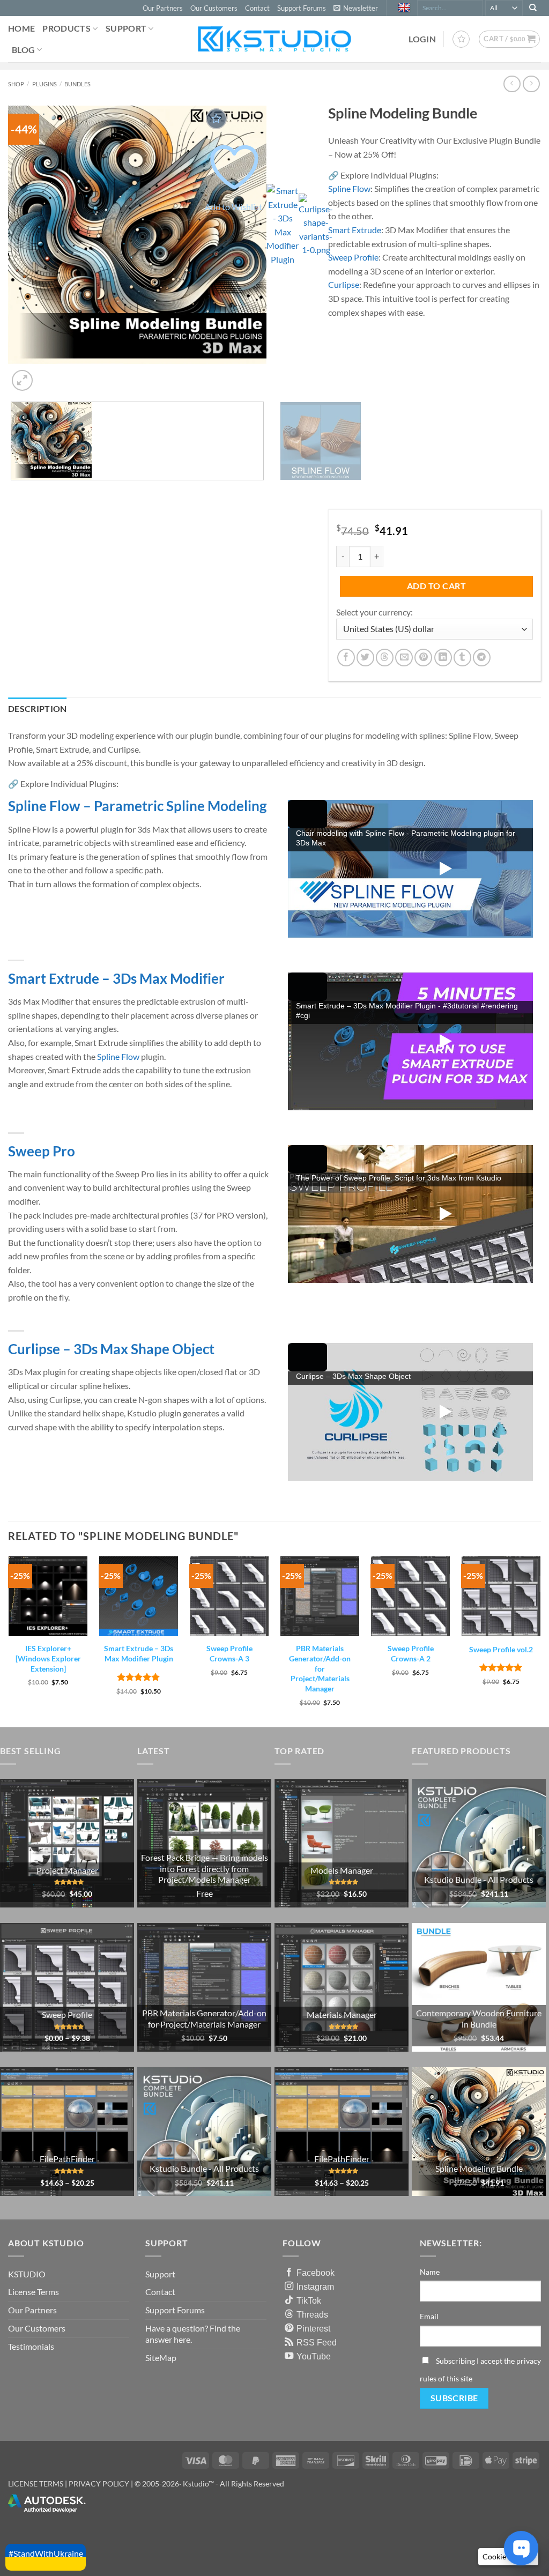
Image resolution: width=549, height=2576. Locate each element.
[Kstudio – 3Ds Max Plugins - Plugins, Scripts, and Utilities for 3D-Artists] (274, 39)
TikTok (309, 2300)
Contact (257, 8)
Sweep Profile (353, 257)
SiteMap (161, 2358)
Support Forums (302, 8)
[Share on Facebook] (346, 658)
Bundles (77, 84)
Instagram (315, 2287)
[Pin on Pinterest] (423, 658)
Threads (312, 2314)
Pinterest (313, 2328)
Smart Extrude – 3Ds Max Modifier (116, 978)
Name (430, 2272)
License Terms (34, 2292)
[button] (356, 8)
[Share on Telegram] (482, 658)
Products (66, 28)
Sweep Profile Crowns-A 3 (229, 1653)
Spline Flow (349, 188)
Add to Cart (436, 586)
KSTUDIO (27, 2274)
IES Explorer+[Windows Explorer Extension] (48, 1658)
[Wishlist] (461, 39)
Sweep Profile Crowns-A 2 (411, 1653)
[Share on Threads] (385, 658)
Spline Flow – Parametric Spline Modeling (137, 806)
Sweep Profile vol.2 (501, 1649)
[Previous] (13, 662)
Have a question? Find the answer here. (193, 2334)
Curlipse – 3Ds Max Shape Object (111, 1349)
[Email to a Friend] (404, 658)
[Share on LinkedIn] (443, 658)
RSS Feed (317, 2342)
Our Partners (163, 8)
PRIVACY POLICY (99, 2484)
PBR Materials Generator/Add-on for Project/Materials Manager (320, 1668)
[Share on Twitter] (365, 658)
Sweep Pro (42, 1151)
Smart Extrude (355, 230)
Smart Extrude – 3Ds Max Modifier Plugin (139, 1653)
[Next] (48, 374)
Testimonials (31, 2346)
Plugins (44, 84)
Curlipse (344, 284)
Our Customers (214, 8)
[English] (406, 8)
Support (126, 28)
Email (429, 2316)
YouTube (314, 2356)
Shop (16, 84)
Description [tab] (38, 708)
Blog (23, 50)
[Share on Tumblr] (462, 658)
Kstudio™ (199, 2484)
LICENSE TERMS (36, 2484)
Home (21, 28)
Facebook (316, 2273)
